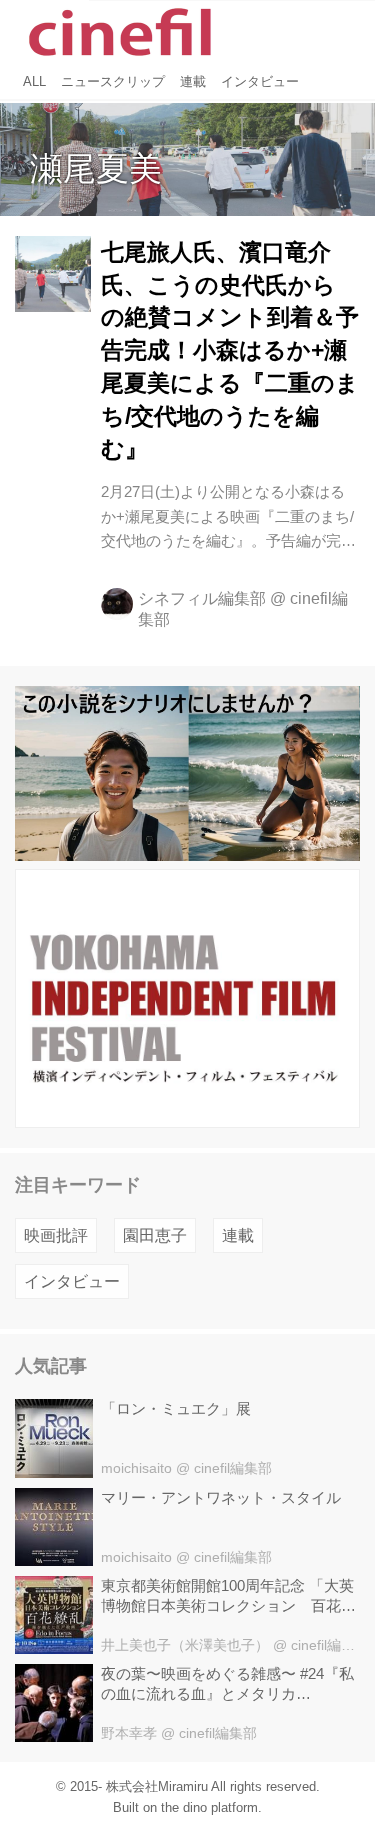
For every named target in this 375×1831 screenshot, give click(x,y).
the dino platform (209, 1807)
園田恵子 (155, 1235)
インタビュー (72, 1281)
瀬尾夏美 (96, 168)
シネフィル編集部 (202, 598)
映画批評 (56, 1235)
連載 (238, 1235)
